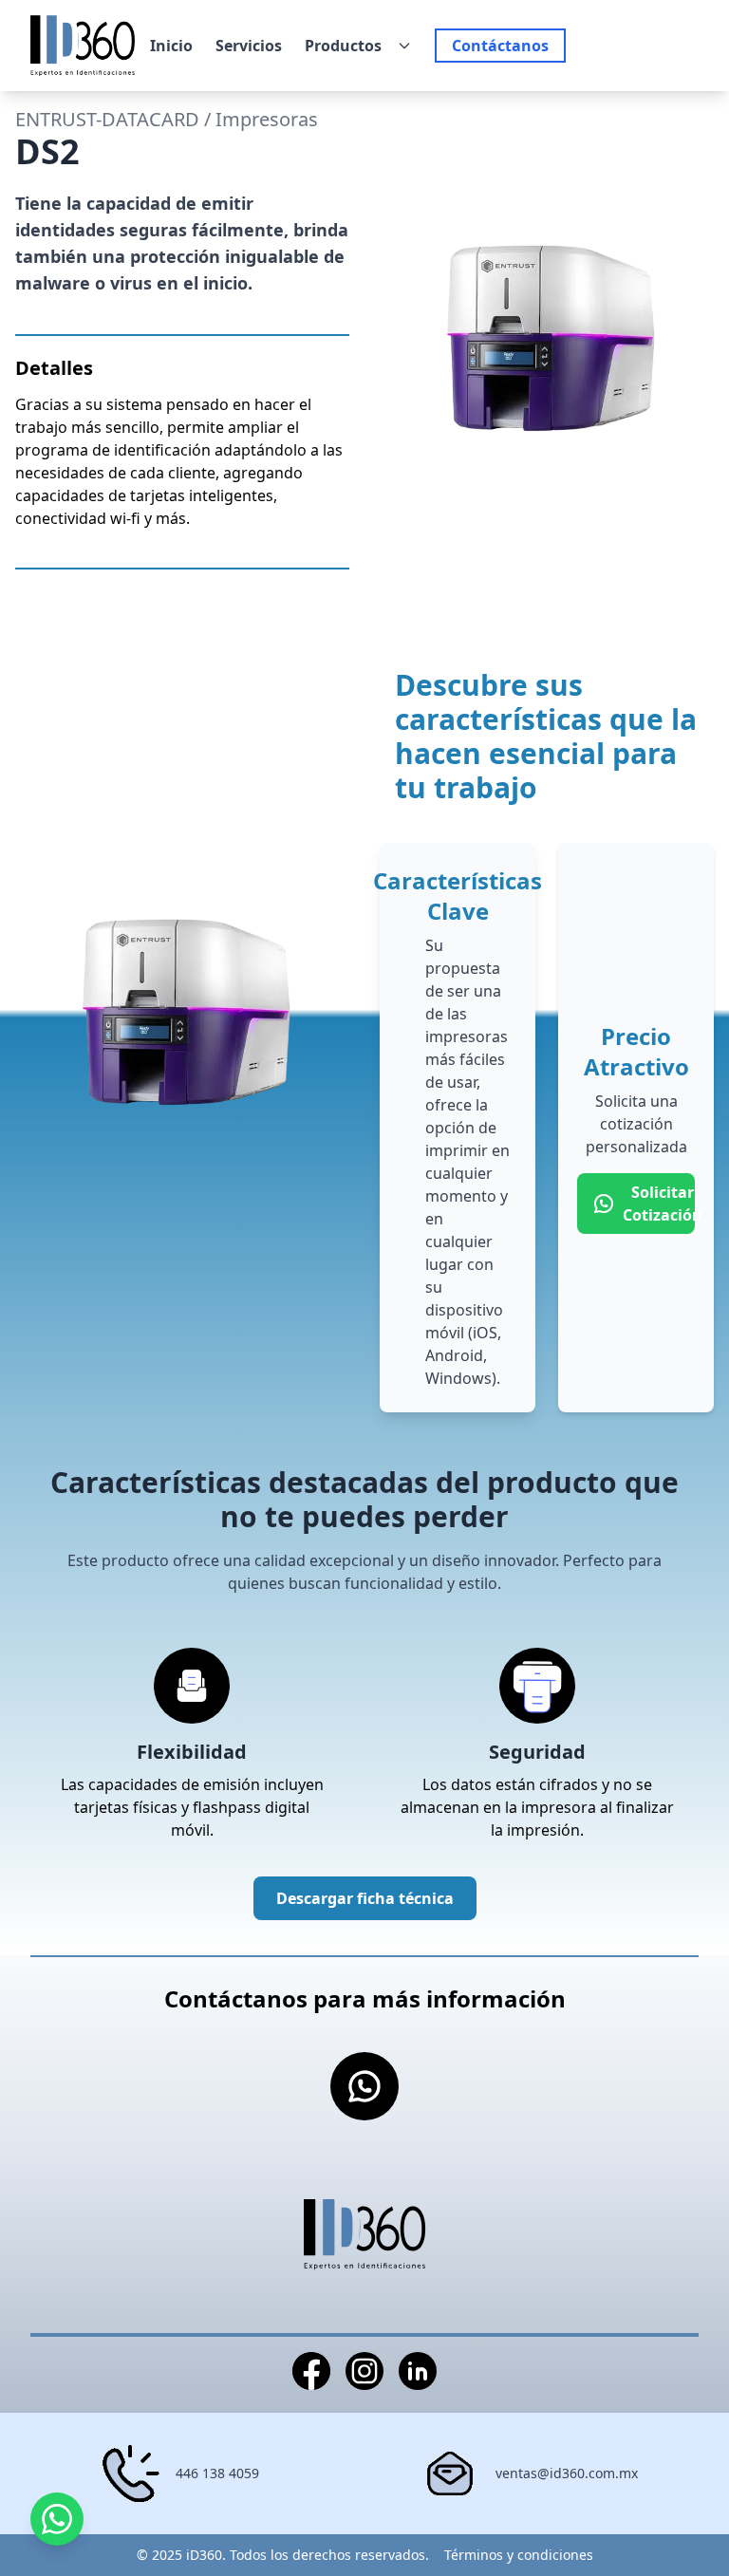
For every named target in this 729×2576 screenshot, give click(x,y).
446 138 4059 (217, 2473)
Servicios (249, 46)
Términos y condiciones (519, 2555)
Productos (343, 46)
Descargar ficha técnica (365, 1898)
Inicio (171, 46)
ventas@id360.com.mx (567, 2473)
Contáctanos (500, 46)
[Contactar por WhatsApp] (57, 2519)
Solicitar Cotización (659, 1204)
